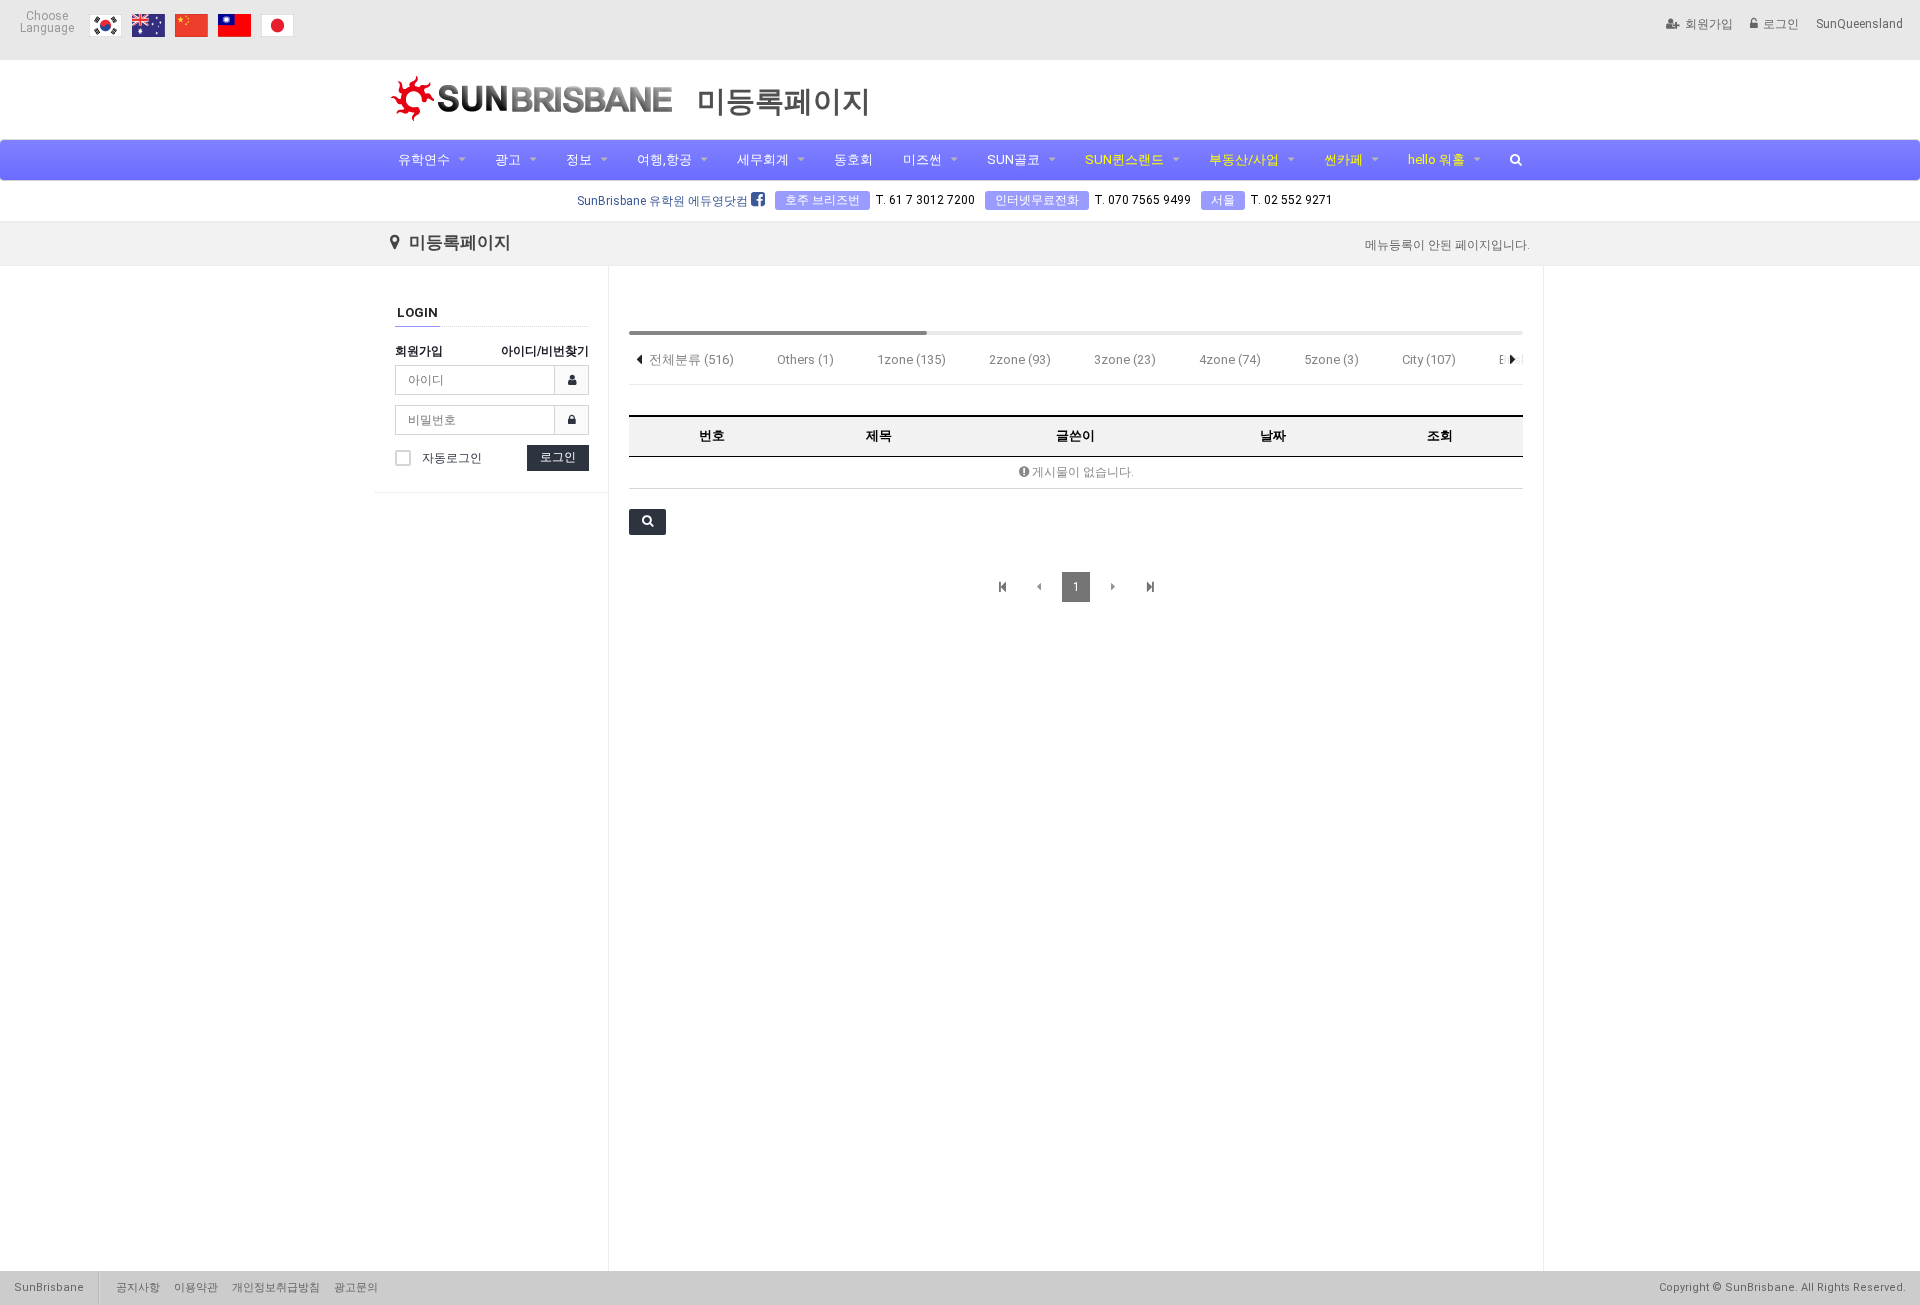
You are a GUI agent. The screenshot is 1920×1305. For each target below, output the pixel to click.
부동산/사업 (1244, 159)
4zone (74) (1230, 359)
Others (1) (805, 359)
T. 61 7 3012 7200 (925, 200)
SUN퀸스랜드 (1124, 159)
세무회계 (763, 159)
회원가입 (1709, 24)
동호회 (853, 159)
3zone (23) (1125, 359)
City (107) (1429, 359)
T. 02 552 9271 (1291, 200)
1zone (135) (911, 359)
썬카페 (1343, 159)
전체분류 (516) (691, 359)
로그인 (1781, 24)
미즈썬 (922, 159)
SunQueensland (1859, 24)
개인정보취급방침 (276, 1287)
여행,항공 (664, 159)
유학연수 (424, 159)
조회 (1440, 435)
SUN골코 (1013, 159)
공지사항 (138, 1287)
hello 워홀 (1436, 159)
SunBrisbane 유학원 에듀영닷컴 (664, 201)
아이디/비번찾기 (545, 351)
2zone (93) (1020, 359)
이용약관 (196, 1287)
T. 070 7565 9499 (1142, 200)
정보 (579, 159)
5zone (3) (1331, 359)
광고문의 (356, 1287)
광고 (508, 159)
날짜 (1273, 435)
